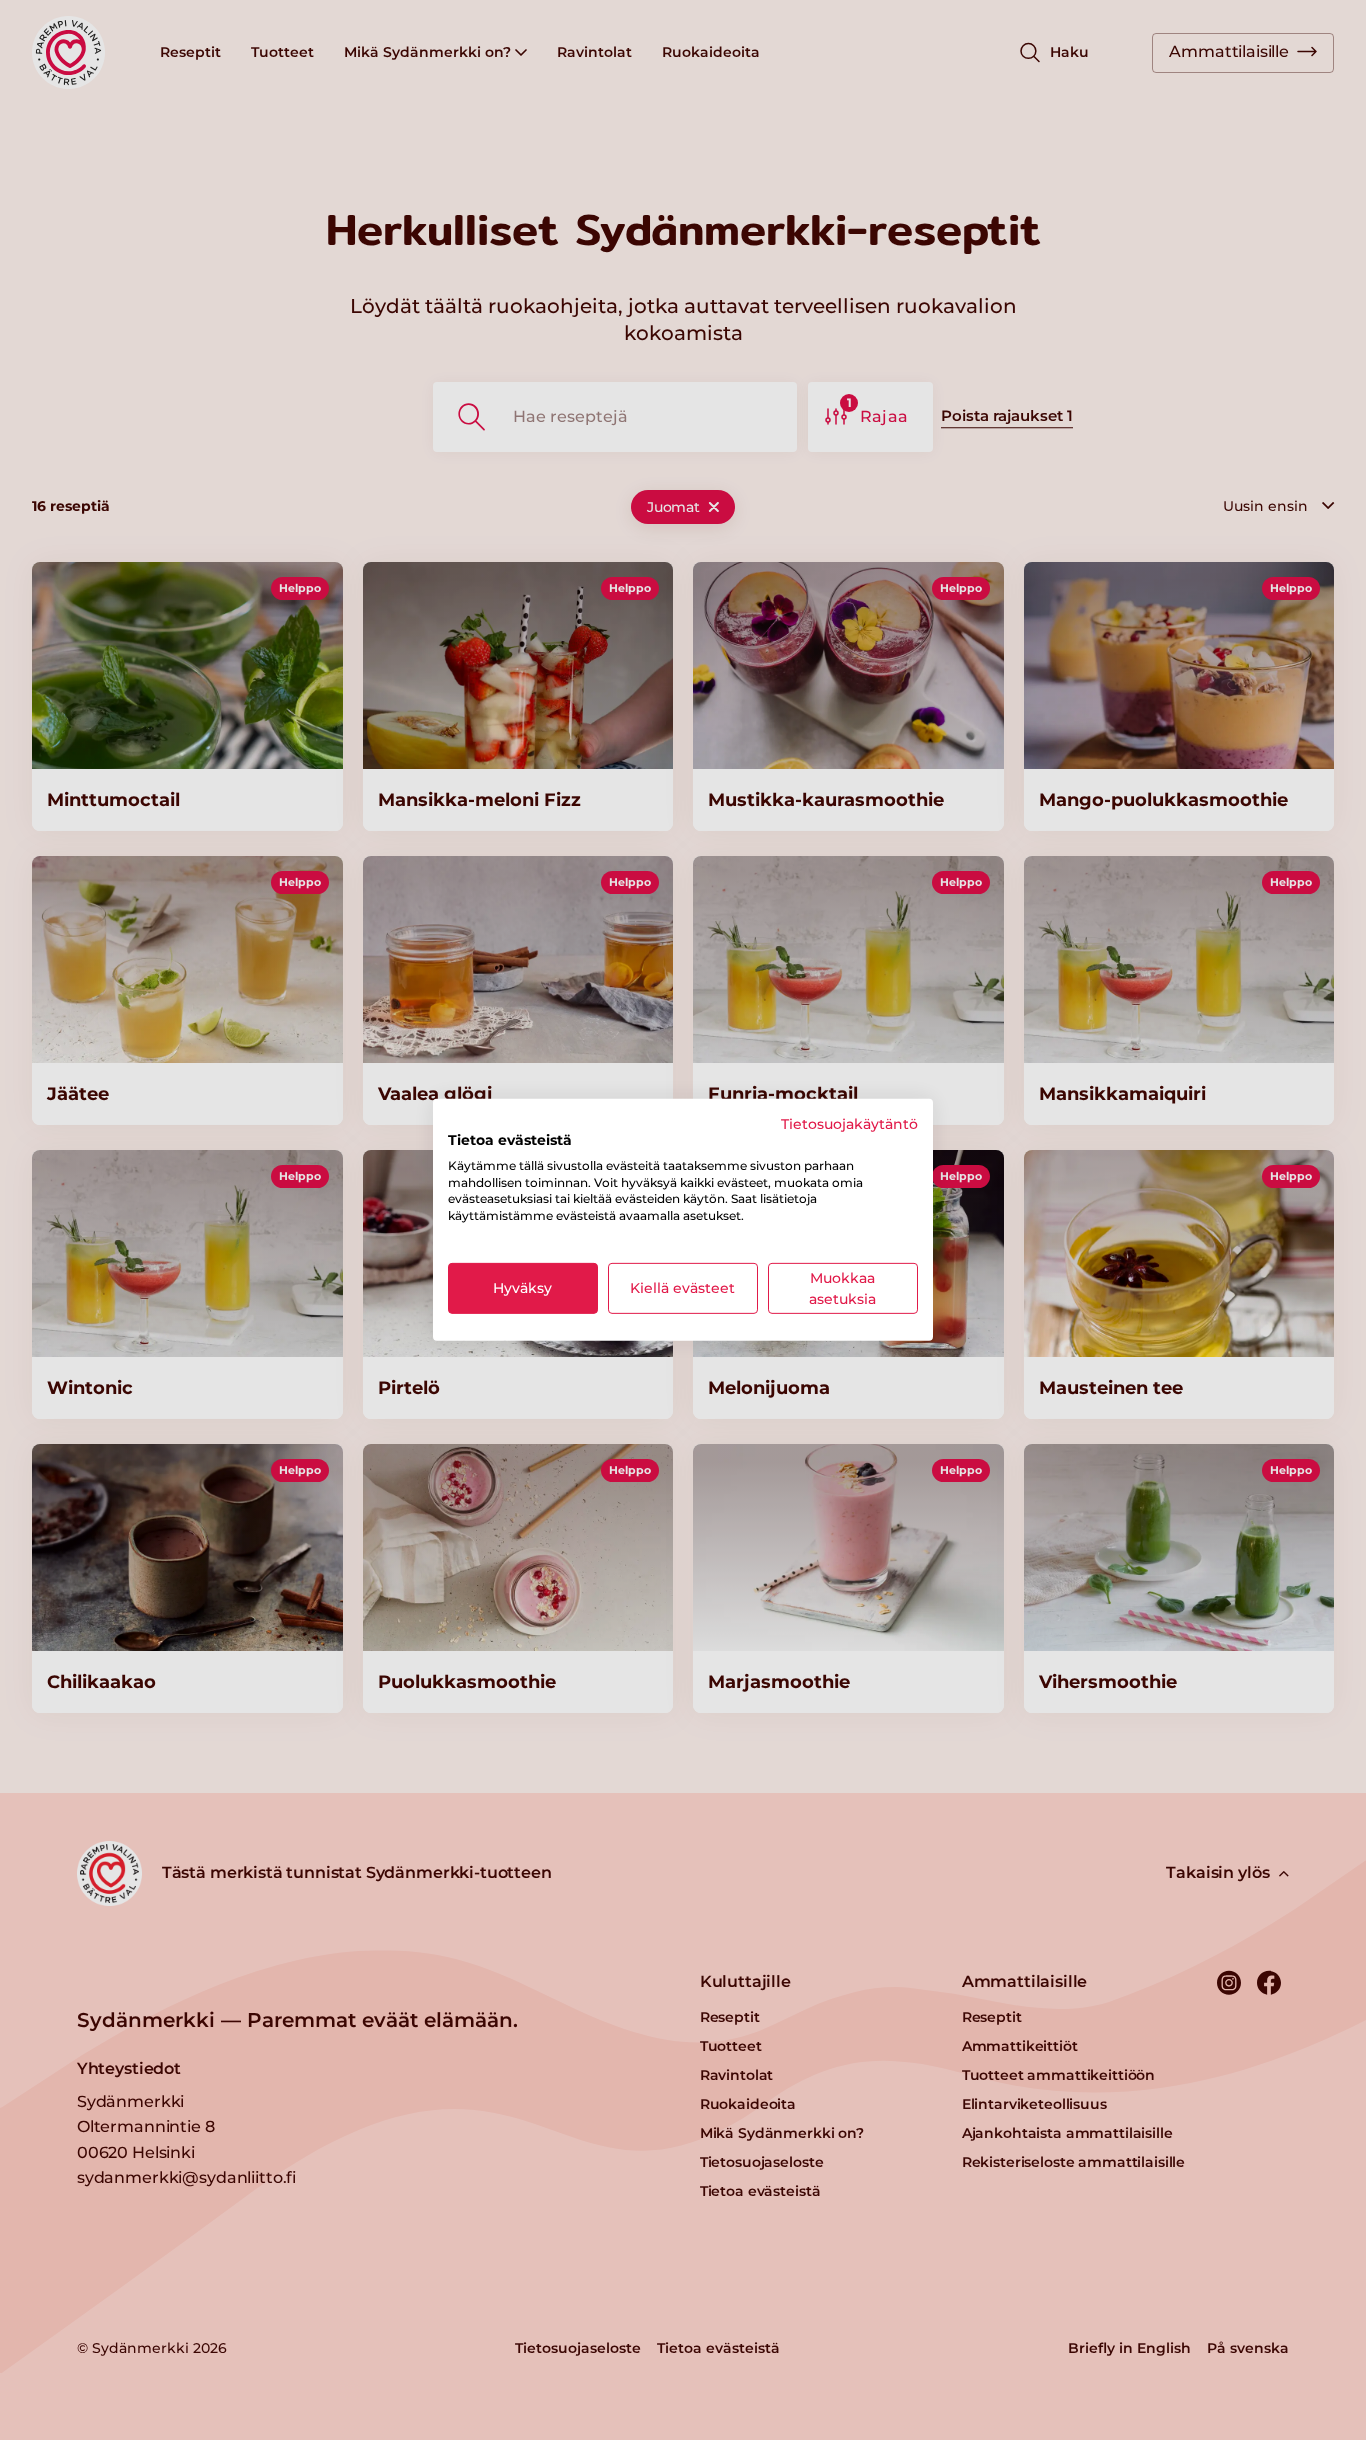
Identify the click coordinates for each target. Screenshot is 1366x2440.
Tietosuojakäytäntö (849, 1124)
